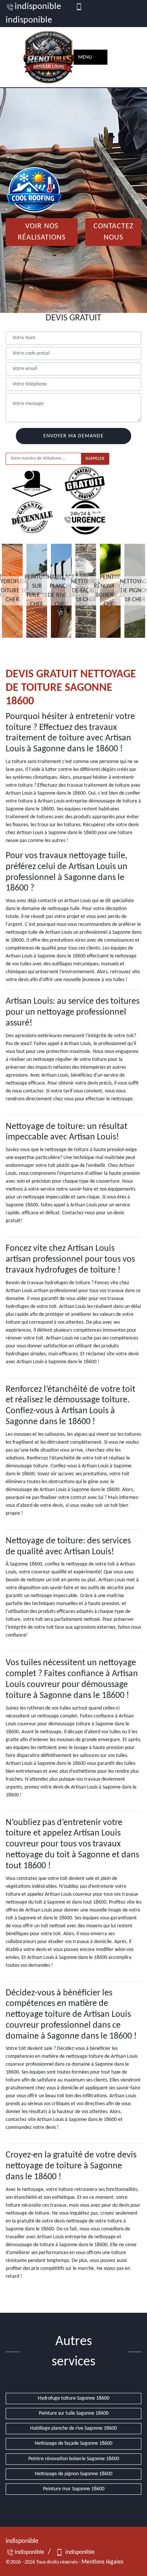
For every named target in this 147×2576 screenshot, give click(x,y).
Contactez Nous (113, 232)
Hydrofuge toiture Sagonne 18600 (73, 2398)
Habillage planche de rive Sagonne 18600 (73, 2428)
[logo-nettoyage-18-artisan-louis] (49, 57)
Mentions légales (102, 2562)
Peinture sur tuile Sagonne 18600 (74, 2413)
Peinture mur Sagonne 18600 (74, 2489)
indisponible (38, 7)
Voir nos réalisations (42, 232)
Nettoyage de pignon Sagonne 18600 (73, 2474)
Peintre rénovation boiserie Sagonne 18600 (74, 2459)
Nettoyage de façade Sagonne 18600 (73, 2443)
